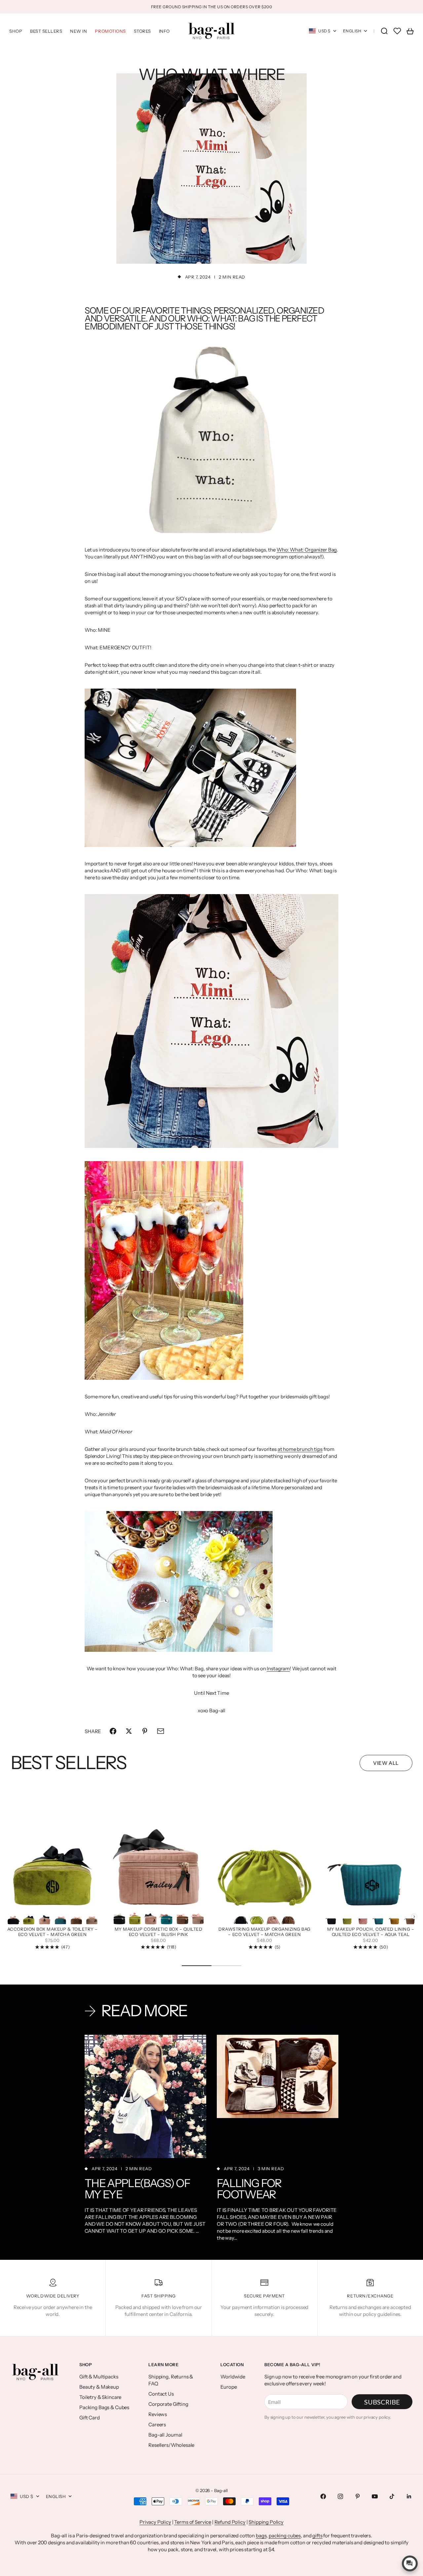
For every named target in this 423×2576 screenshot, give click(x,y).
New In (78, 31)
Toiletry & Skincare (100, 2397)
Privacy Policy (155, 2522)
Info (164, 31)
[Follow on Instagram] (340, 2496)
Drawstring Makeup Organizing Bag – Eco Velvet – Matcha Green (265, 1932)
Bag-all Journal (165, 2435)
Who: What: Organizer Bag (307, 550)
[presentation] (414, 1917)
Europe (229, 2387)
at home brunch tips (300, 1449)
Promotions (110, 31)
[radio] (13, 1917)
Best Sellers (46, 31)
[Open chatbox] (410, 2563)
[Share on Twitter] (129, 1731)
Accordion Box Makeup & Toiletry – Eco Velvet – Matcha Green (52, 1932)
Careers (157, 2424)
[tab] (68, 1763)
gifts (317, 2536)
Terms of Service (193, 2522)
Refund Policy (230, 2522)
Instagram (278, 1668)
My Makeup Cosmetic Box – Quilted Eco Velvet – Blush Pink (159, 1932)
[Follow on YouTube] (375, 2496)
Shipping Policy (266, 2522)
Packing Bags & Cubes (104, 2407)
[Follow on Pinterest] (358, 2496)
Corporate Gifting (168, 2404)
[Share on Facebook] (113, 1731)
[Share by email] (161, 1731)
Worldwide (233, 2377)
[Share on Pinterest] (145, 1731)
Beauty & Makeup (99, 2387)
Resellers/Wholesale (171, 2445)
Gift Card (90, 2418)
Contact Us (161, 2394)
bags (261, 2536)
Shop (16, 31)
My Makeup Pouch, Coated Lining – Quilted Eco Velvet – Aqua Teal (371, 1932)
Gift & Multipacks (99, 2377)
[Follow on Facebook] (323, 2496)
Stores (142, 31)
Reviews (158, 2414)
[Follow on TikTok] (392, 2496)
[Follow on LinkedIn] (409, 2496)
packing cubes (285, 2536)
